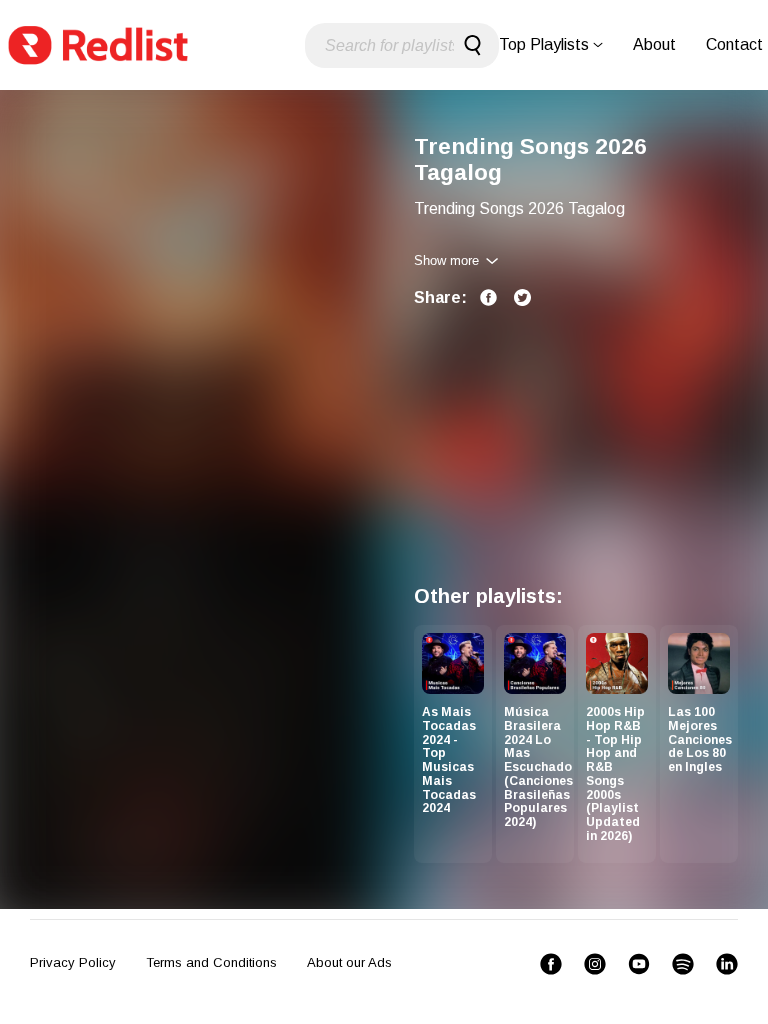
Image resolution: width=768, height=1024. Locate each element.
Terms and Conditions (211, 962)
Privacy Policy (73, 962)
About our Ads (349, 962)
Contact (734, 44)
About (654, 44)
